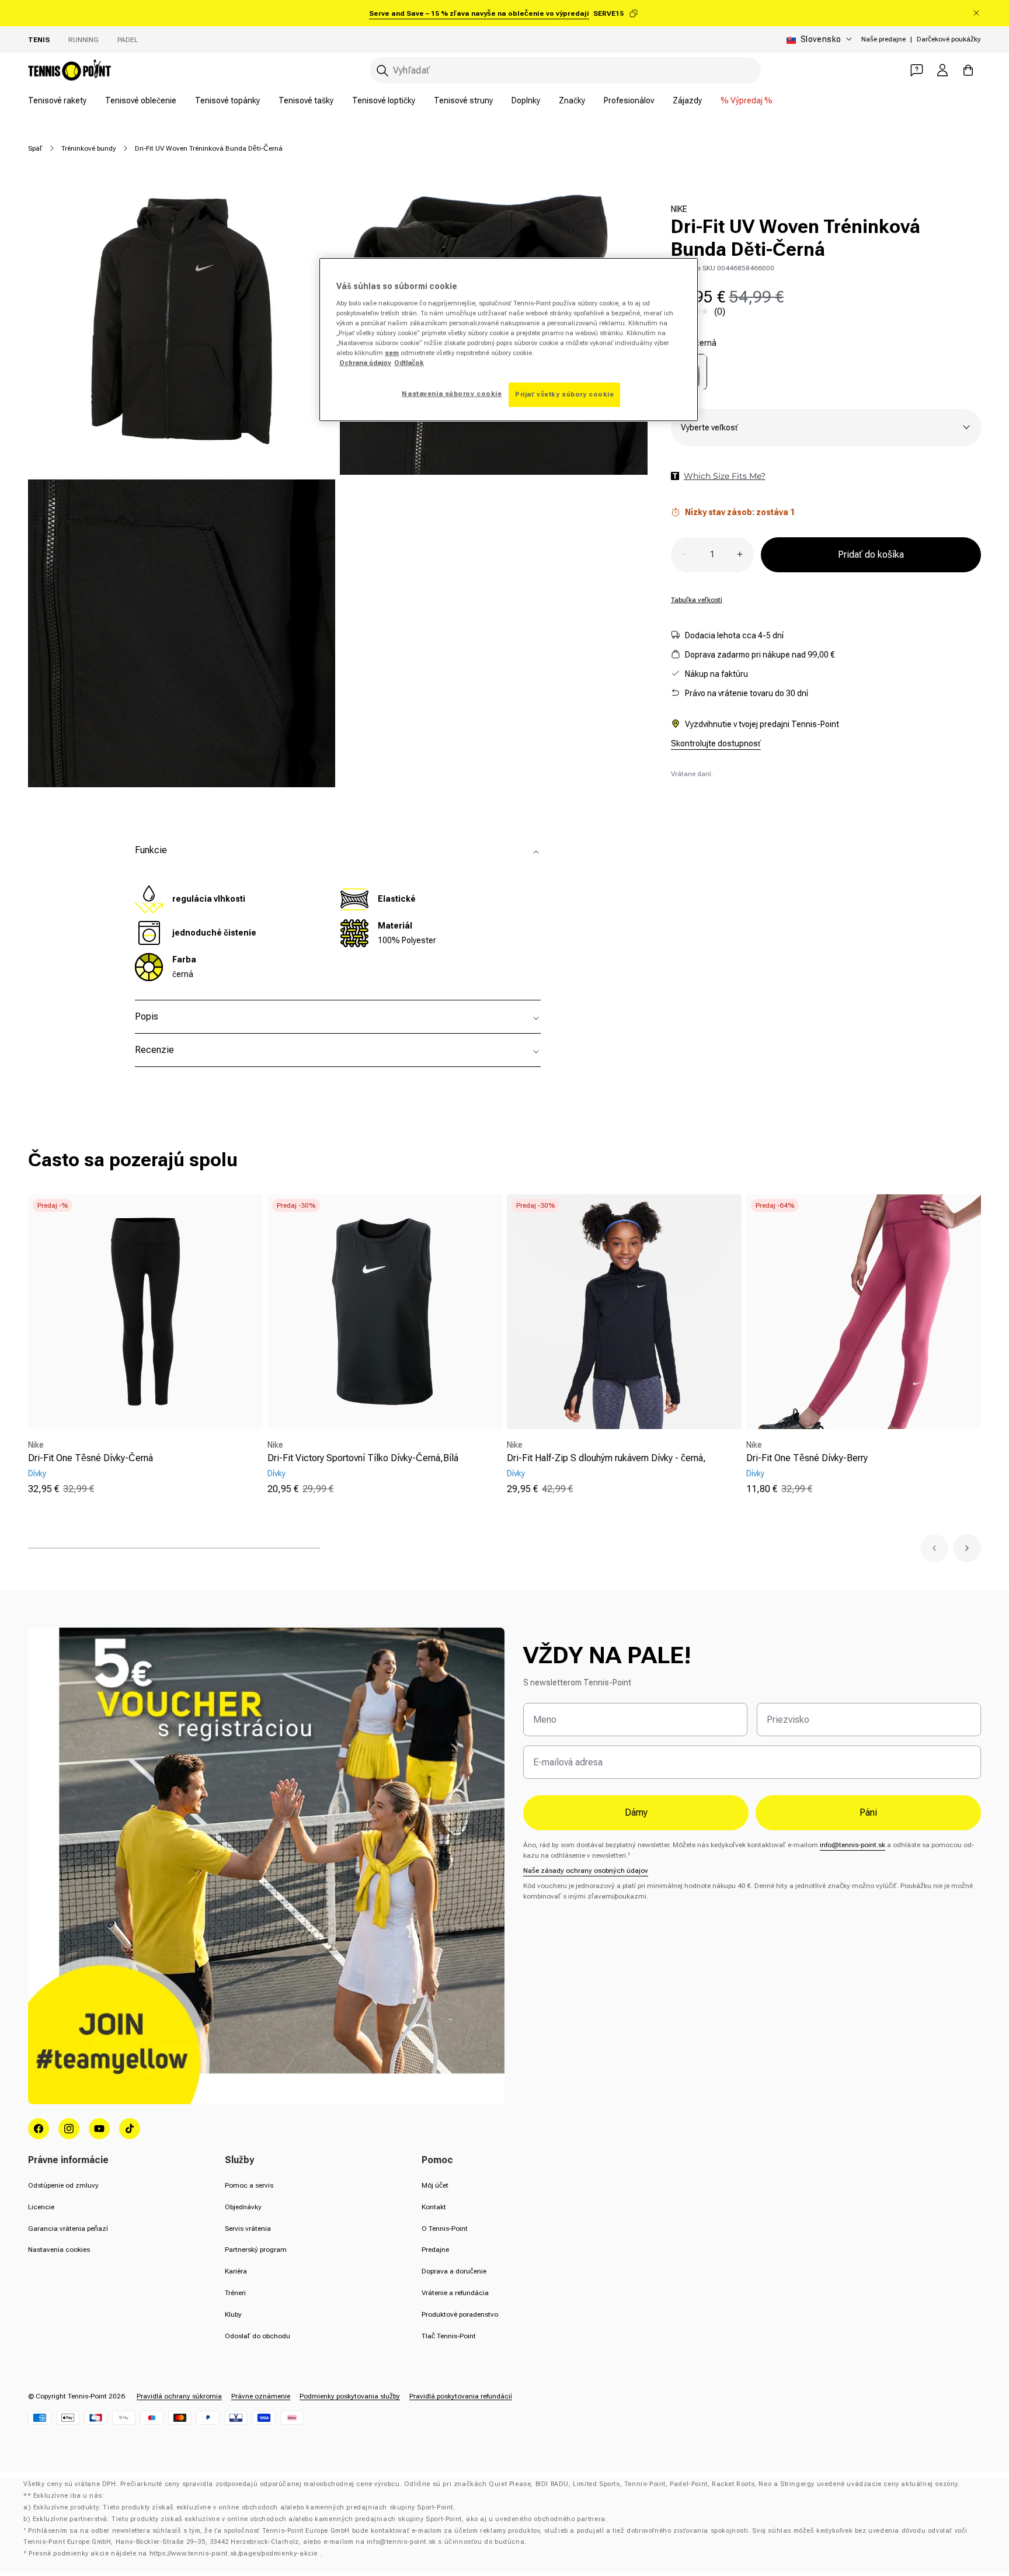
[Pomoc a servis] (917, 70)
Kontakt (434, 2207)
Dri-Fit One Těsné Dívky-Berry (807, 1458)
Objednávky (243, 2207)
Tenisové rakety (57, 100)
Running (83, 40)
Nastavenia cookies (59, 2250)
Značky (572, 100)
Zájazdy (687, 100)
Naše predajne (883, 39)
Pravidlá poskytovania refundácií (461, 2396)
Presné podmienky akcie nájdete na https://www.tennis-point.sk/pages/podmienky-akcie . (175, 2554)
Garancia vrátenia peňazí (68, 2229)
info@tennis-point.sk (853, 1845)
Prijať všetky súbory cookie (564, 394)
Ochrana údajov (365, 363)
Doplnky (526, 100)
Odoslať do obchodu (258, 2336)
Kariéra (236, 2271)
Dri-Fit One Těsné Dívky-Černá (91, 1458)
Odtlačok (409, 363)
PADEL (128, 40)
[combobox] (565, 70)
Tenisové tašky (306, 100)
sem (392, 353)
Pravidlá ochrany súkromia (179, 2396)
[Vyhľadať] (382, 71)
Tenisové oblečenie (141, 100)
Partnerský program (256, 2250)
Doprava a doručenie (454, 2271)
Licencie (41, 2207)
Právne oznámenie (261, 2396)
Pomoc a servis (249, 2185)
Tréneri (235, 2293)
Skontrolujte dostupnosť (716, 743)
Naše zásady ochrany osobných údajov (586, 1871)
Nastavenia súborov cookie (452, 394)
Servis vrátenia (248, 2229)
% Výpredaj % (747, 100)
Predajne (435, 2250)
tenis (39, 40)
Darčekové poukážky (949, 39)
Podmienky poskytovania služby (350, 2396)
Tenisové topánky (227, 100)
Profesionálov (629, 100)
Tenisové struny (463, 100)
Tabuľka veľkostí (697, 599)
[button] (934, 1548)
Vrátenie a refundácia (455, 2293)
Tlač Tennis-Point (449, 2336)
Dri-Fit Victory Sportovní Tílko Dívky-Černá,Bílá (363, 1458)
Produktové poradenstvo (460, 2314)
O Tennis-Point (445, 2229)
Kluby (233, 2314)
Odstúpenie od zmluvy (63, 2185)
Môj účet (435, 2185)
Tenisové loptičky (384, 100)
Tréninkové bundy (89, 148)
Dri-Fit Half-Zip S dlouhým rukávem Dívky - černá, (606, 1458)
